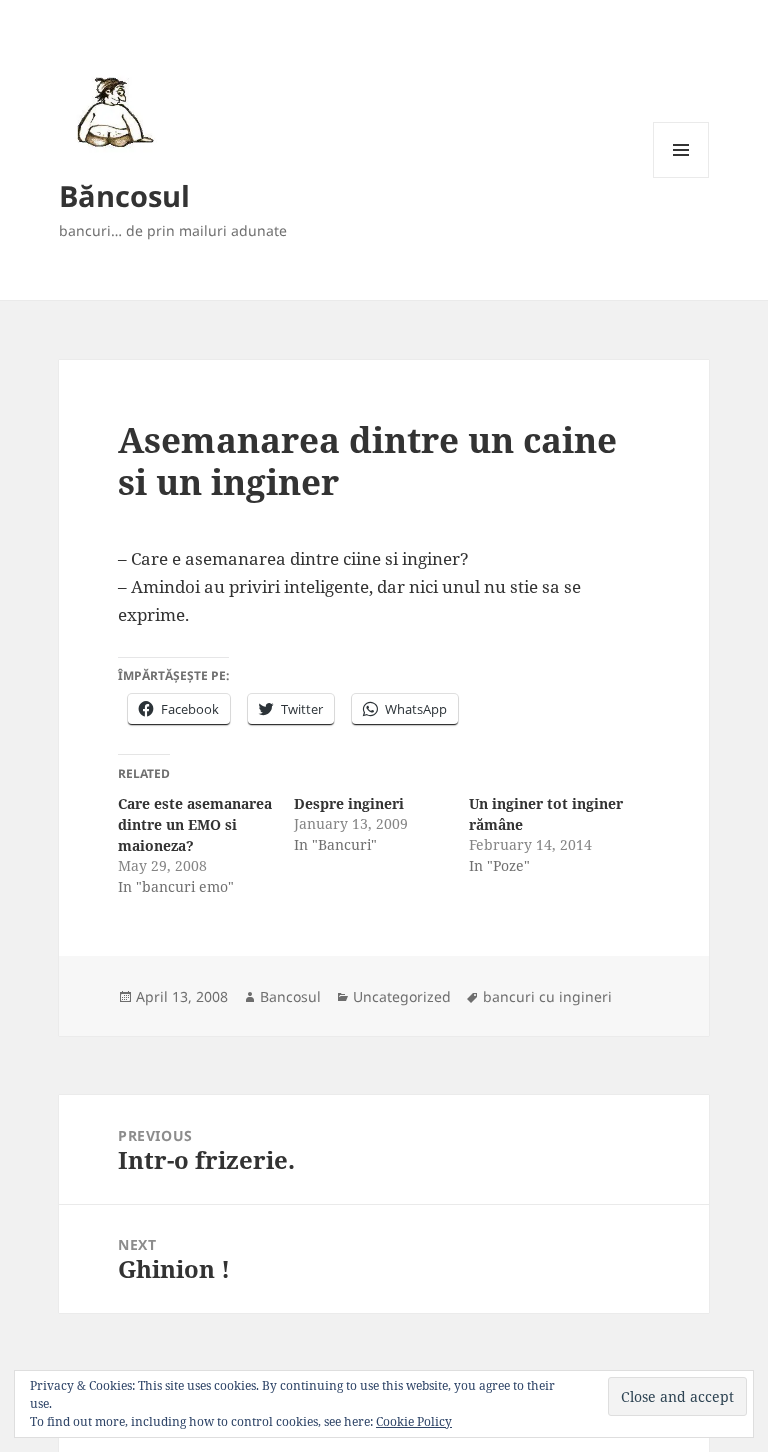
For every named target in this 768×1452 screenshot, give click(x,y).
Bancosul (290, 996)
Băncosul (124, 195)
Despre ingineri (349, 803)
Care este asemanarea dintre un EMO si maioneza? (195, 824)
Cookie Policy (414, 1421)
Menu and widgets (681, 177)
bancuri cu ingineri (547, 996)
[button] (111, 111)
